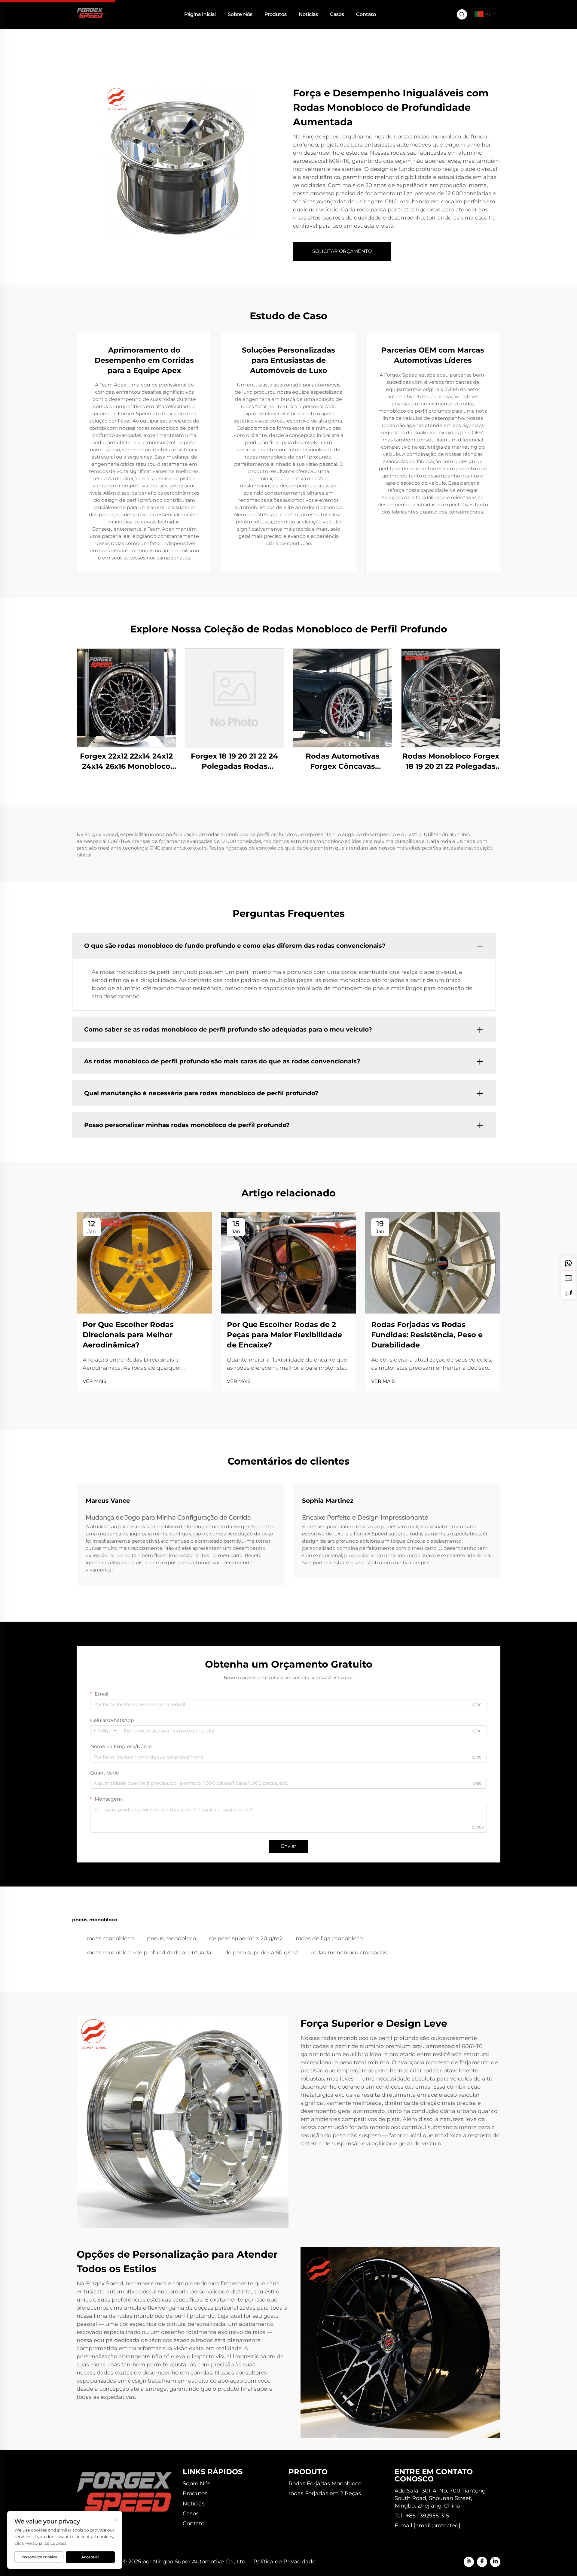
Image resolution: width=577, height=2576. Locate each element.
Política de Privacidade (284, 2562)
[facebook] (482, 2562)
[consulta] (568, 1292)
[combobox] (105, 1731)
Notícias (308, 14)
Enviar (288, 1846)
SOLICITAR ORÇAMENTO (342, 251)
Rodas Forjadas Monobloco (325, 2484)
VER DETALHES (126, 698)
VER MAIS (95, 1381)
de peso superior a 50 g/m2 (261, 1953)
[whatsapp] (568, 1263)
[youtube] (469, 2562)
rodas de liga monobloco (329, 1938)
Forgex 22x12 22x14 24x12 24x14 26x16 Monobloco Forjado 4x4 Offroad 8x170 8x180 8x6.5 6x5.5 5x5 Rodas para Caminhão (126, 761)
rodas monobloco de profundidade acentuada (149, 1953)
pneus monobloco (171, 1938)
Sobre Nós (240, 14)
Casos (337, 14)
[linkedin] (495, 2562)
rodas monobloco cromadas (349, 1953)
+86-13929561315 (427, 2516)
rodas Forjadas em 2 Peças (325, 2493)
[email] (568, 1278)
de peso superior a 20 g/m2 (246, 1938)
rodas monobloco (110, 1938)
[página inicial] (90, 14)
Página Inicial (200, 14)
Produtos (276, 14)
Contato (366, 14)
